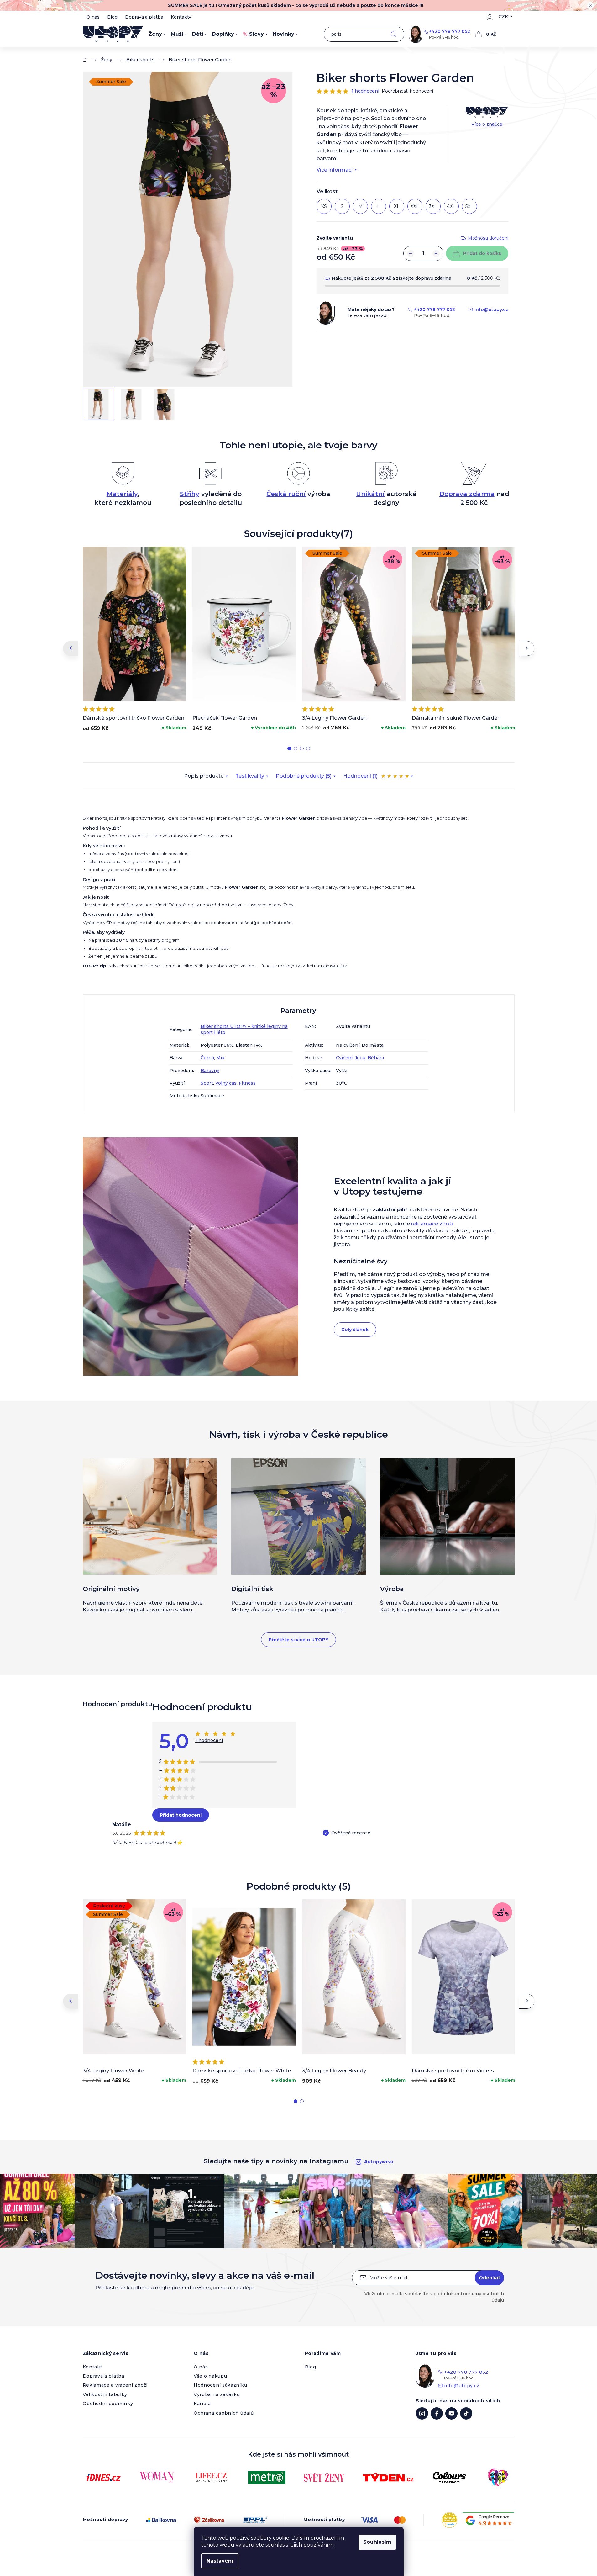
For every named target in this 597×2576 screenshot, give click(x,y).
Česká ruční (286, 494)
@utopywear (466, 2413)
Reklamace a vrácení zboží (115, 2385)
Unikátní (370, 494)
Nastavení (220, 2561)
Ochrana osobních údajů (224, 2413)
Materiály (122, 494)
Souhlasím (377, 2542)
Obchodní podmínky (108, 2404)
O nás (93, 17)
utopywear (422, 2413)
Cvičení (344, 1058)
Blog (112, 17)
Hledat (393, 34)
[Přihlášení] (490, 17)
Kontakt (93, 2367)
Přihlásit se (489, 2278)
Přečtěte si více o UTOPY (298, 1640)
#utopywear (379, 2162)
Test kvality (250, 776)
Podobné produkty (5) (304, 776)
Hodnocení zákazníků (220, 2385)
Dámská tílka (334, 966)
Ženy (288, 905)
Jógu (360, 1058)
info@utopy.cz (491, 309)
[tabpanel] (134, 640)
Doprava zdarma (467, 494)
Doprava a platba (144, 17)
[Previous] (71, 648)
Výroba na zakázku (217, 2394)
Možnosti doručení (488, 238)
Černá (207, 1058)
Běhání (376, 1058)
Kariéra (202, 2404)
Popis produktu (204, 776)
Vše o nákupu (210, 2376)
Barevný (210, 1071)
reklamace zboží (432, 1224)
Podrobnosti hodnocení (407, 91)
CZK (503, 17)
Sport (207, 1083)
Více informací (335, 170)
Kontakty (181, 17)
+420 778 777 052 (450, 31)
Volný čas (226, 1083)
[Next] (527, 648)
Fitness (247, 1083)
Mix (220, 1058)
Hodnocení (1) (376, 777)
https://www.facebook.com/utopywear (437, 2413)
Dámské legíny (184, 905)
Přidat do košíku (482, 253)
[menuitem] (157, 34)
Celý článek (355, 1330)
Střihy (190, 494)
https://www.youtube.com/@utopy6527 (451, 2413)
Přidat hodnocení (181, 1815)
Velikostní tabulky (105, 2394)
